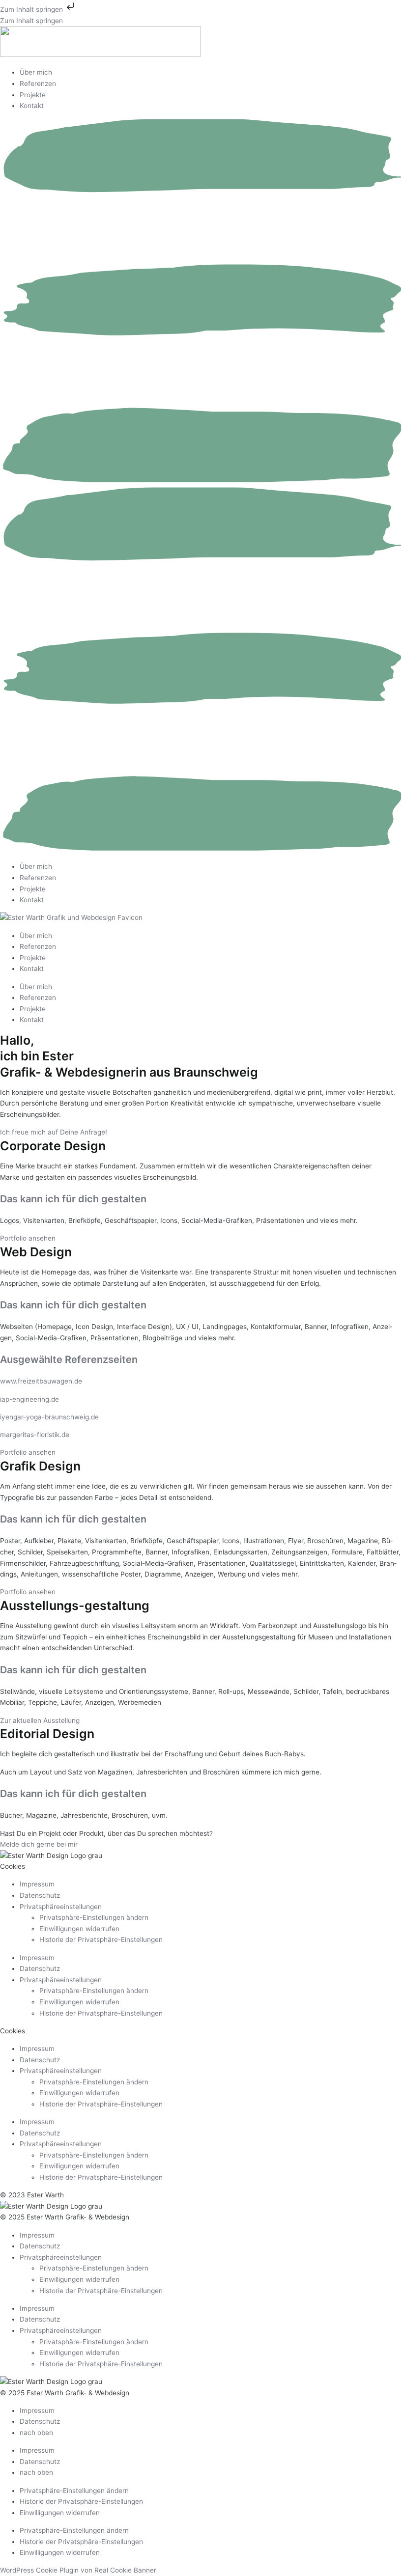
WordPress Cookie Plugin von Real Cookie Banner (78, 2570)
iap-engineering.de (29, 1399)
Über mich (36, 72)
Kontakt (32, 106)
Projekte (33, 95)
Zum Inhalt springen (32, 9)
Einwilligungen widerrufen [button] (79, 1929)
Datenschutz (40, 1895)
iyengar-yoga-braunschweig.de (49, 1417)
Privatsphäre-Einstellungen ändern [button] (94, 1917)
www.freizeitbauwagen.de (41, 1381)
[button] (201, 486)
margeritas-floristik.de (35, 1435)
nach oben (36, 2433)
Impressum (37, 1884)
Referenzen (38, 83)
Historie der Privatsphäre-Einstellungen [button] (101, 1939)
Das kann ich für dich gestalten (73, 1199)
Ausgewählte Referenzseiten (69, 1359)
